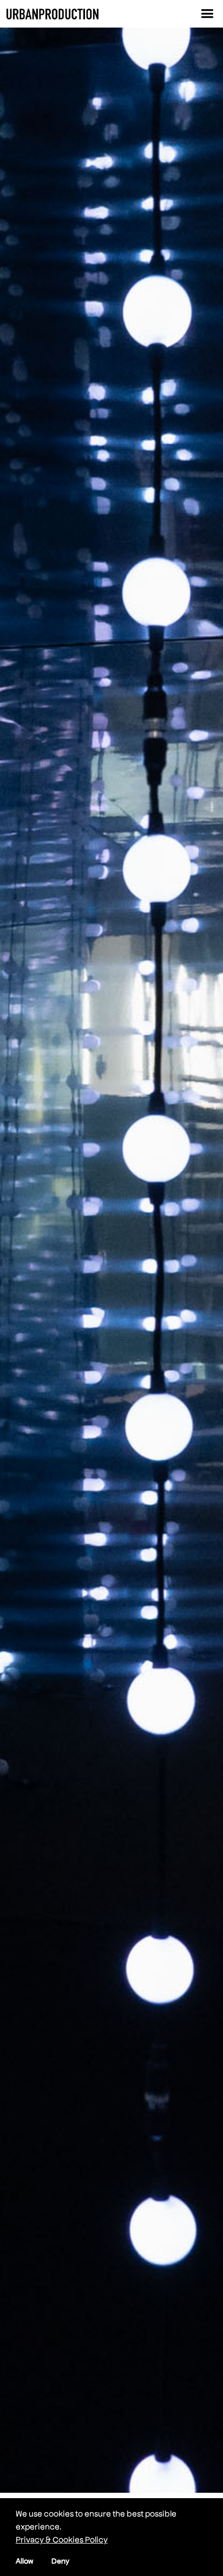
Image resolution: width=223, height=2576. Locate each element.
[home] (53, 14)
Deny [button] (60, 2561)
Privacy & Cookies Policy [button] (62, 2539)
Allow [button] (25, 2561)
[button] (207, 14)
